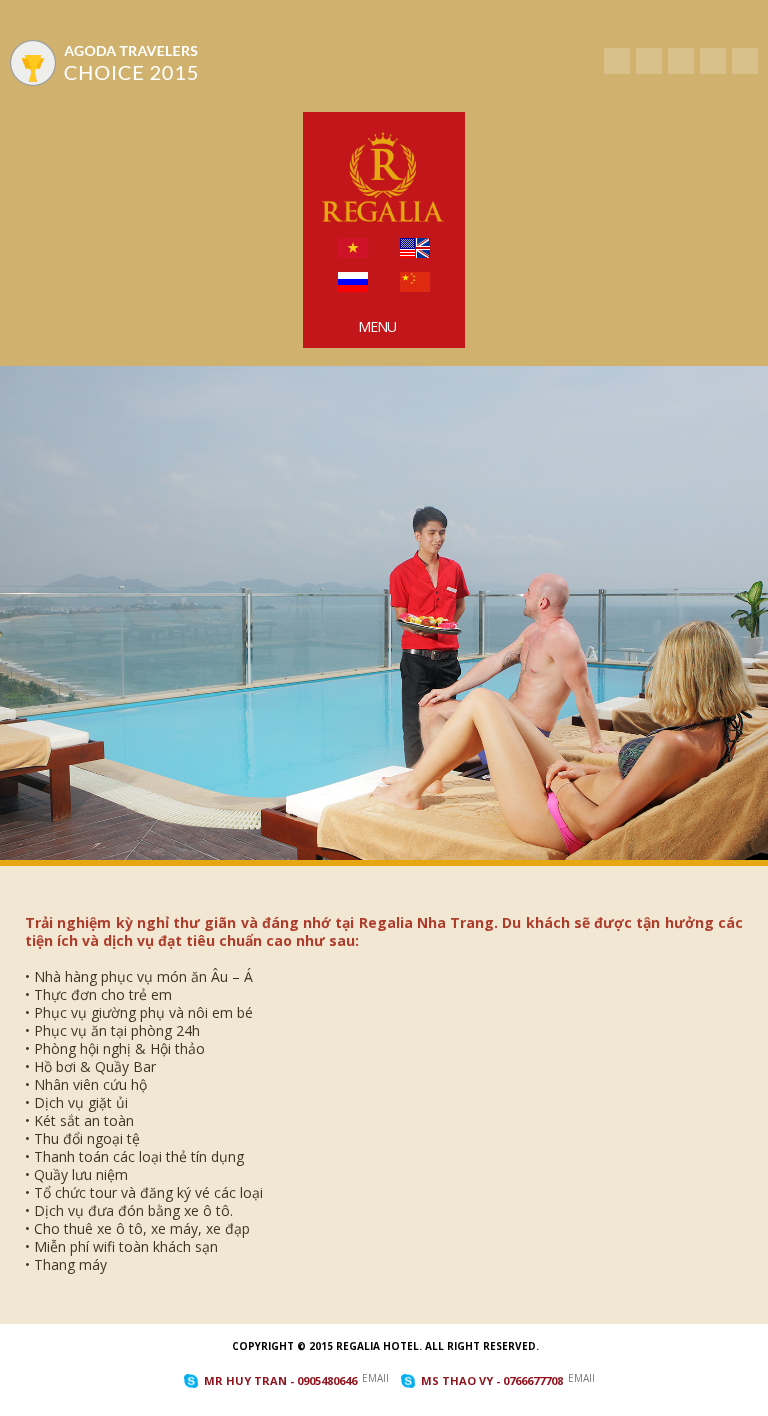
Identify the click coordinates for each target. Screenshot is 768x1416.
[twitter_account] (649, 61)
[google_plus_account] (681, 61)
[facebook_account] (617, 61)
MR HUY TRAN (280, 1381)
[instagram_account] (713, 61)
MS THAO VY (492, 1381)
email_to (375, 1378)
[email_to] (745, 61)
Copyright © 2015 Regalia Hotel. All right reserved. (385, 1346)
